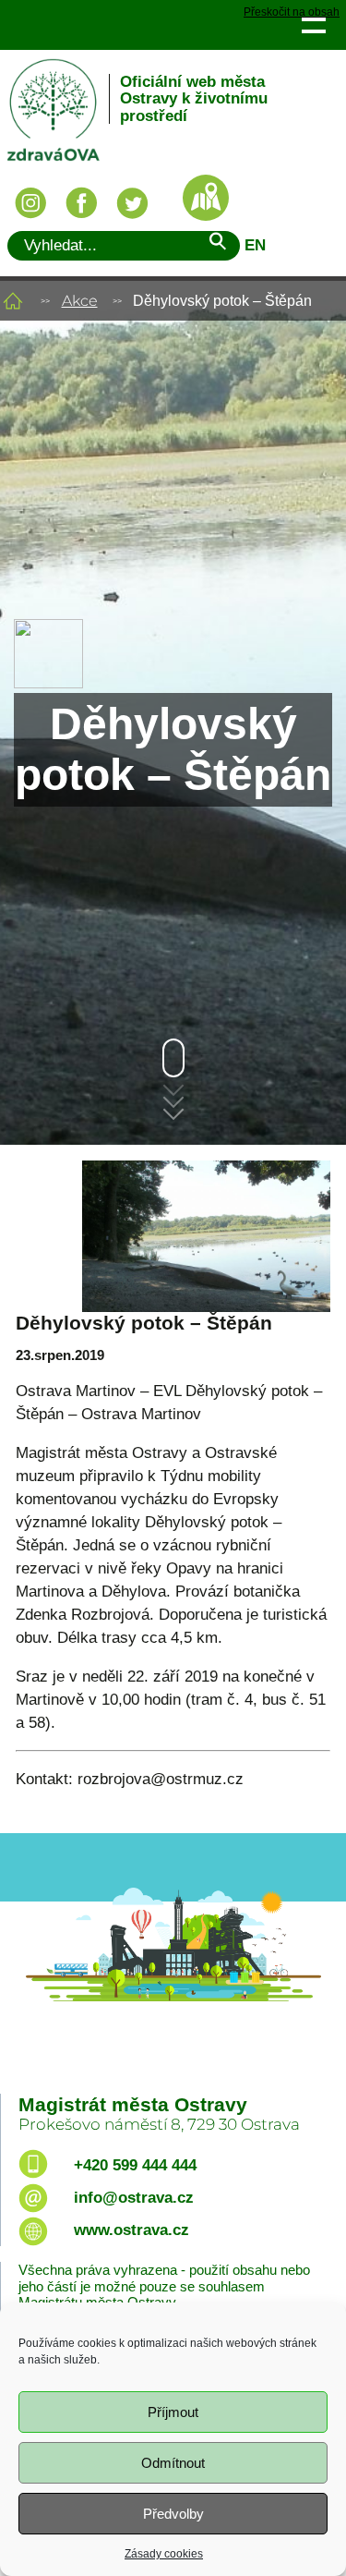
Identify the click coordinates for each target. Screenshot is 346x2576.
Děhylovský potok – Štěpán (144, 1323)
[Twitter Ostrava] (132, 203)
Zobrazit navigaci (313, 24)
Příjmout (173, 2412)
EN (255, 245)
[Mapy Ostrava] (206, 198)
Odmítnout (173, 2463)
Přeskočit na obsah (292, 12)
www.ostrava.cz (131, 2230)
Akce (80, 301)
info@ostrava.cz (134, 2198)
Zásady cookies (164, 2554)
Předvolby (173, 2514)
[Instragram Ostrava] (30, 203)
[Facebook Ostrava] (81, 203)
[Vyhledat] (217, 244)
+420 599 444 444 (135, 2165)
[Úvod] (13, 301)
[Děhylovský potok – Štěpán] (173, 1236)
